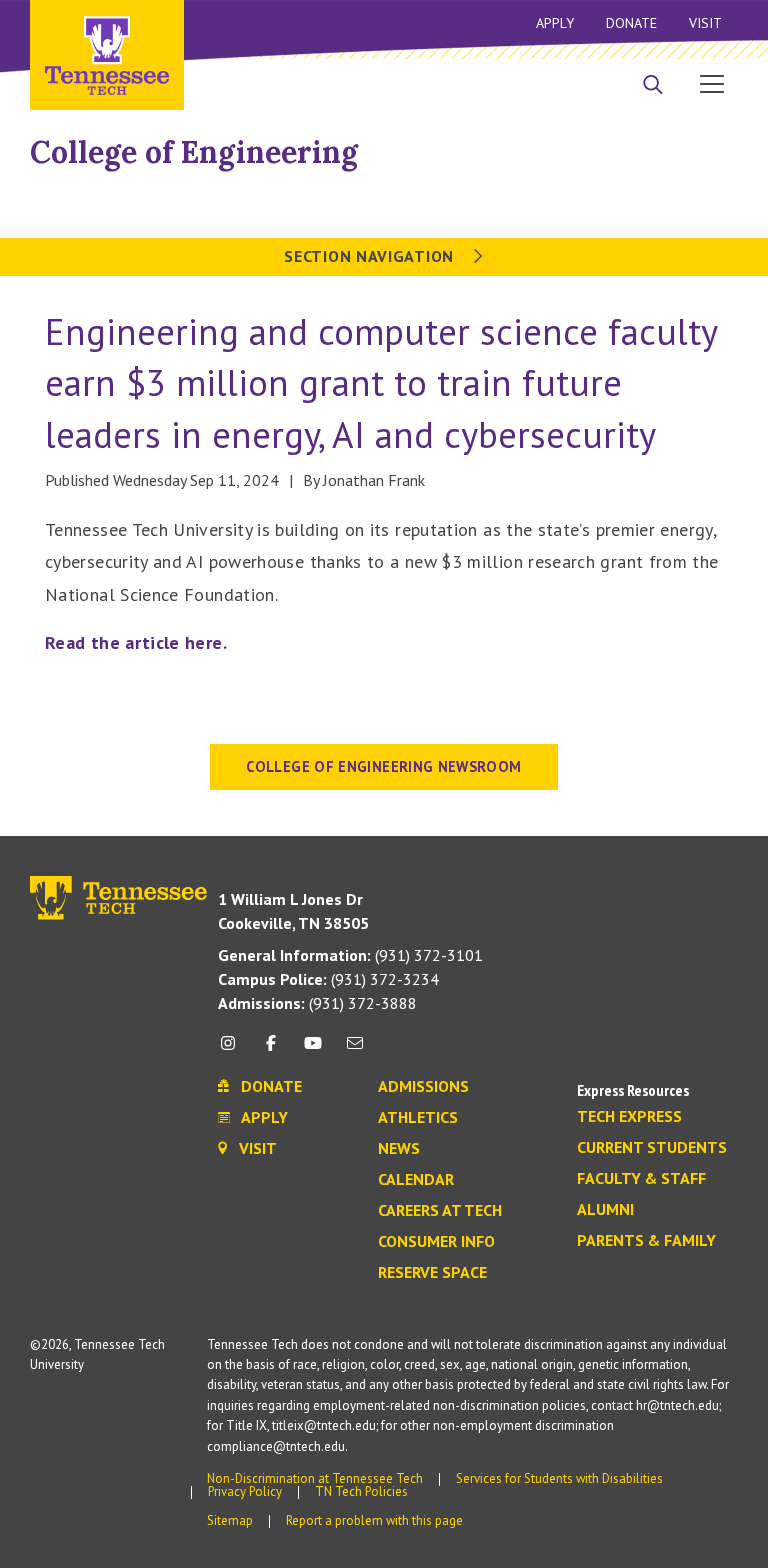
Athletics (418, 1118)
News (399, 1149)
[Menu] (712, 83)
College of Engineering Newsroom (383, 766)
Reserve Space (432, 1273)
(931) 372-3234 (328, 979)
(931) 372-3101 (350, 955)
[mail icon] (355, 1050)
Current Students (652, 1148)
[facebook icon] (270, 1050)
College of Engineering (194, 152)
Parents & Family (646, 1241)
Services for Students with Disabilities (559, 1478)
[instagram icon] (233, 1050)
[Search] (653, 86)
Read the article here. (138, 642)
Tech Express (629, 1117)
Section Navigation (371, 256)
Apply (555, 23)
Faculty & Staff (641, 1179)
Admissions (423, 1087)
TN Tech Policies (361, 1491)
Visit (705, 23)
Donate (631, 23)
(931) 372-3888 (317, 1003)
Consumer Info (436, 1242)
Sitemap (230, 1520)
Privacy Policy (245, 1491)
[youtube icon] (313, 1050)
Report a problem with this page (374, 1520)
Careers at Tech (440, 1211)
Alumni (605, 1210)
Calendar (416, 1180)
